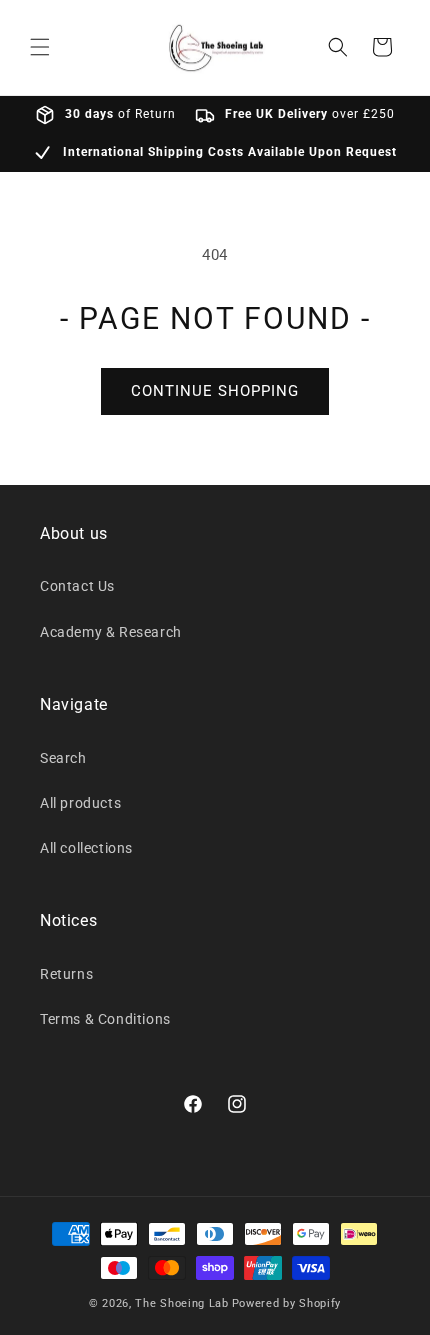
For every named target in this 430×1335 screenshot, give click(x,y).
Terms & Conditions (105, 1019)
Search (63, 758)
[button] (40, 47)
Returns (66, 974)
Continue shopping (215, 391)
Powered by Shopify (287, 1303)
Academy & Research (111, 632)
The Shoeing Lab (182, 1303)
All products (80, 803)
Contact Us (77, 586)
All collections (86, 848)
